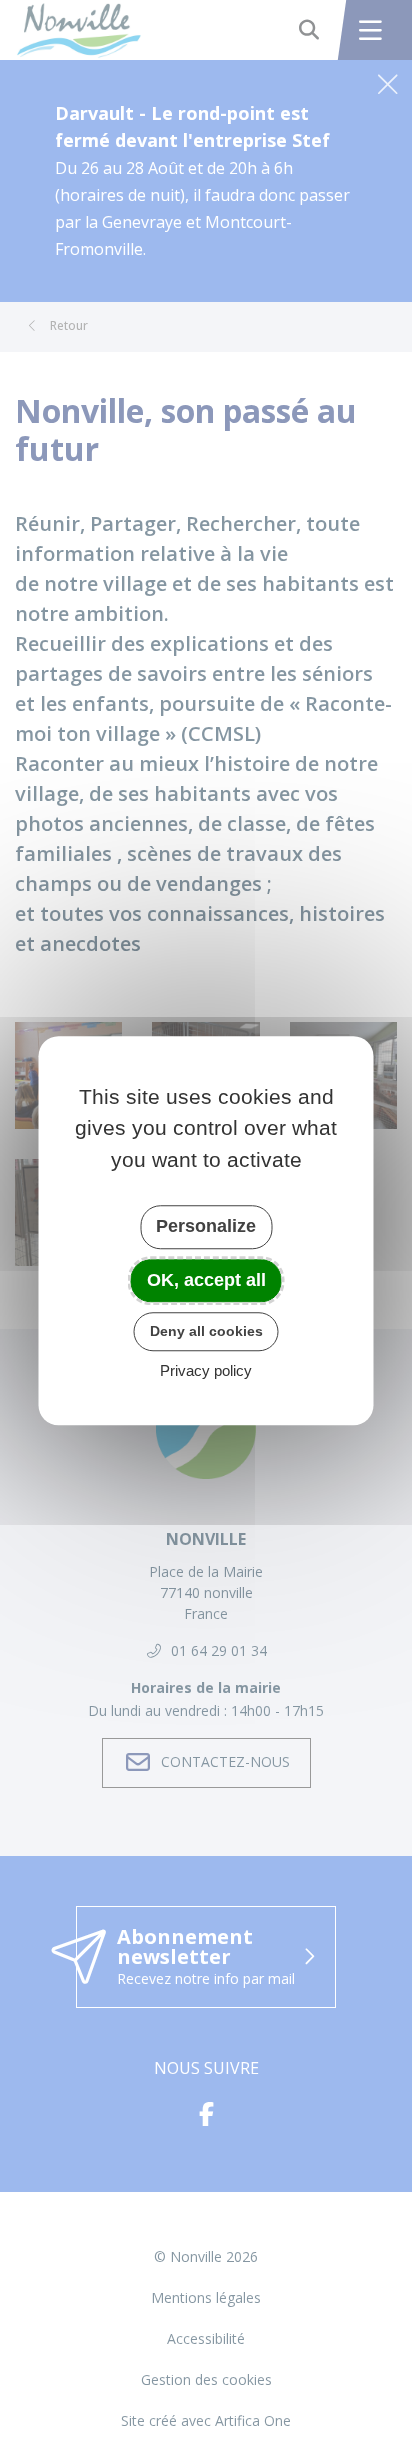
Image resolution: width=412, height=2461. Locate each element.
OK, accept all (206, 1280)
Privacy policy (206, 1370)
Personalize (206, 1226)
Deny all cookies (206, 1331)
